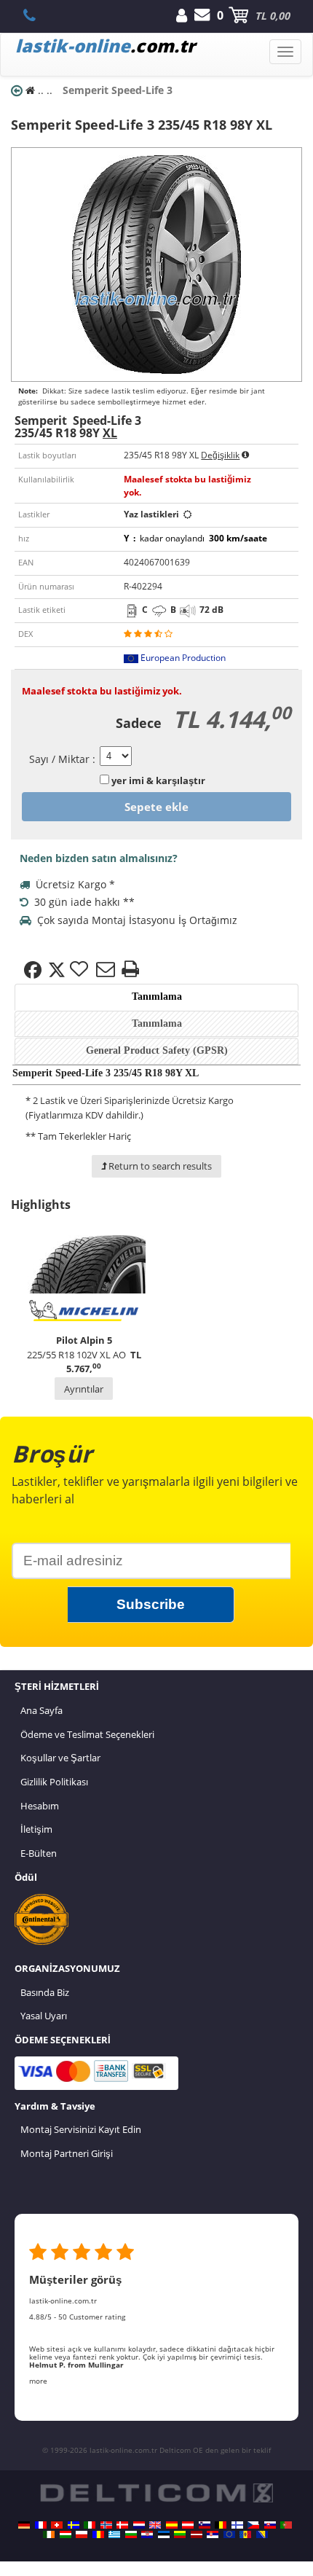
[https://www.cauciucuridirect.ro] (98, 2534)
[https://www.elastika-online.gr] (114, 2534)
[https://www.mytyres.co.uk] (155, 2525)
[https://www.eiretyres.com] (49, 2534)
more (38, 2381)
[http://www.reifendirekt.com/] (229, 2534)
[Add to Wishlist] (81, 970)
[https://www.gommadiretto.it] (90, 2525)
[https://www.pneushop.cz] (253, 2525)
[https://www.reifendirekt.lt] (180, 2534)
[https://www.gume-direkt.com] (205, 2525)
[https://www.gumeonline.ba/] (262, 2534)
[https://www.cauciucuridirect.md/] (245, 2534)
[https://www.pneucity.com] (286, 2525)
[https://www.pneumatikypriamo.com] (270, 2525)
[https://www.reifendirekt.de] (24, 2525)
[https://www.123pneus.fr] (41, 2525)
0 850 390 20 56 (37, 15)
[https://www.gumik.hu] (66, 2534)
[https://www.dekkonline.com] (106, 2525)
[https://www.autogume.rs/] (213, 2534)
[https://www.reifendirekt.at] (188, 2525)
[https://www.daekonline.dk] (122, 2525)
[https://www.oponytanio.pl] (82, 2534)
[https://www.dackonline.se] (74, 2525)
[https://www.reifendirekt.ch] (57, 2525)
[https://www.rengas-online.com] (237, 2525)
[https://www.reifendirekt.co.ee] (164, 2534)
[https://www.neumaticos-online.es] (172, 2525)
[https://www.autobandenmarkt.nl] (139, 2525)
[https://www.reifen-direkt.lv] (197, 2534)
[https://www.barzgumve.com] (131, 2534)
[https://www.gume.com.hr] (147, 2534)
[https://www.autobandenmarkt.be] (221, 2525)
